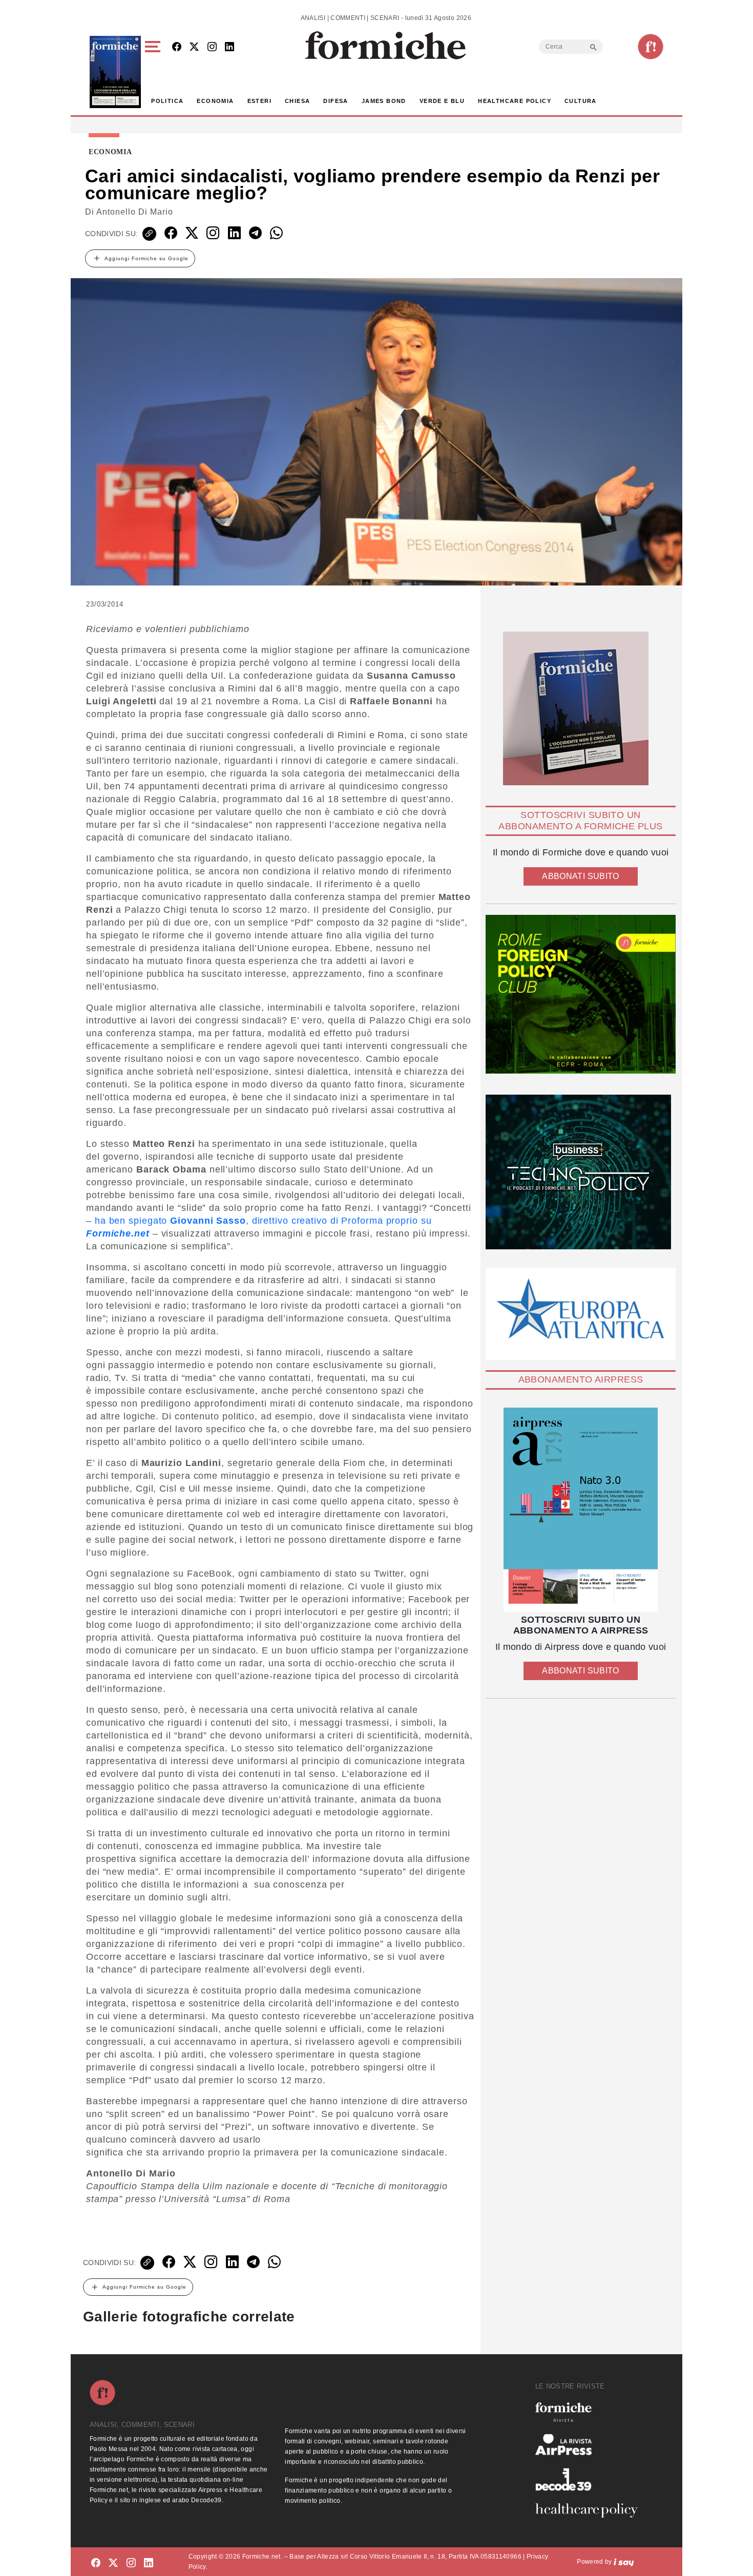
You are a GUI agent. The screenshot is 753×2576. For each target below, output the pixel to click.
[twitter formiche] (113, 2563)
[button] (154, 72)
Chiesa (297, 101)
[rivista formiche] (581, 1510)
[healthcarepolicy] (591, 2510)
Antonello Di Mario (135, 212)
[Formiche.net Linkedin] (229, 47)
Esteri (259, 101)
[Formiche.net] (651, 47)
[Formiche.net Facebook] (177, 47)
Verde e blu (442, 101)
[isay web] (624, 2562)
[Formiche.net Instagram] (212, 47)
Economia (215, 101)
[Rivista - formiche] (591, 2412)
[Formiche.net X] (194, 47)
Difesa (336, 101)
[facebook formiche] (96, 2563)
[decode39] (591, 2479)
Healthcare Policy (515, 101)
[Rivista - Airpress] (591, 2445)
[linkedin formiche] (149, 2563)
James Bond (384, 101)
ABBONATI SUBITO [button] (580, 876)
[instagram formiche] (131, 2563)
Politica (167, 101)
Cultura (581, 101)
